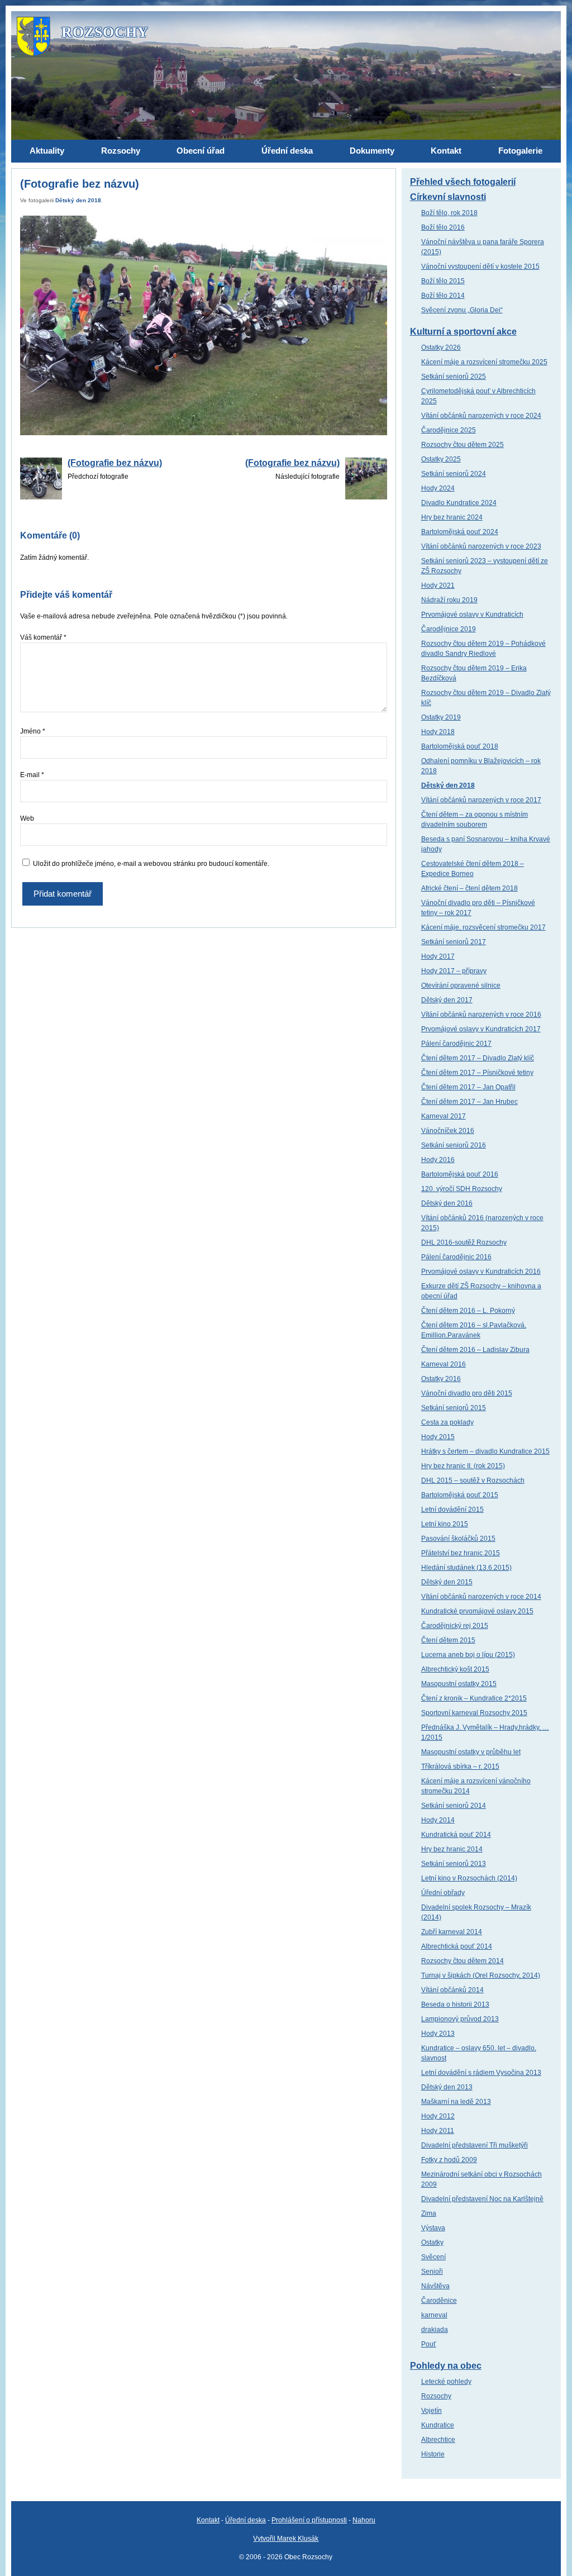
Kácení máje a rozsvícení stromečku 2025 (484, 362)
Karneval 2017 (444, 1116)
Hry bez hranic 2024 (452, 517)
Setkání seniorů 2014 (454, 1806)
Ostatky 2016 (441, 1379)
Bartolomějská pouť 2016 (460, 1174)
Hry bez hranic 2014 (452, 1849)
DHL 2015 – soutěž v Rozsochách (473, 1480)
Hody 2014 (438, 1820)
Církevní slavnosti (448, 197)
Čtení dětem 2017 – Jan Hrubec (469, 1102)
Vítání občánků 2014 (452, 1990)
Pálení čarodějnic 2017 (456, 1044)
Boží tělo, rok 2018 (449, 213)
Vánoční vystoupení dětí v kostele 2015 (480, 266)
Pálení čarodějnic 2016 (456, 1257)
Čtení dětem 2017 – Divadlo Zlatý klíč (478, 1058)
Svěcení (433, 2257)
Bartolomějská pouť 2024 (460, 532)
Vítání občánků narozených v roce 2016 (481, 1015)
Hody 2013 (438, 2034)
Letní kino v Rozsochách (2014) (469, 1878)
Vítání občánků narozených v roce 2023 (481, 546)
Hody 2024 (438, 488)
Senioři (432, 2272)
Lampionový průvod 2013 (460, 2019)
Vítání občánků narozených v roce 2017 (481, 800)
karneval (434, 2315)
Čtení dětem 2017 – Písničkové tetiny (477, 1073)
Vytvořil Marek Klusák (286, 2539)
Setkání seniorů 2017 (454, 942)
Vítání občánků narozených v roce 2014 (481, 1597)
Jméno (33, 731)
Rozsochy (436, 2396)
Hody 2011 (438, 2131)
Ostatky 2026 (441, 347)
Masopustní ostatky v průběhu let (471, 1752)
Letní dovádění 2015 (452, 1510)
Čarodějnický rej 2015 (455, 1626)
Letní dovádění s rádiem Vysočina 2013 (481, 2073)
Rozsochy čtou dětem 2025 (463, 445)
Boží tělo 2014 (443, 296)
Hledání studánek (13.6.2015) (466, 1568)
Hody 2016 (438, 1160)
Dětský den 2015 (447, 1582)
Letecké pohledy (446, 2382)
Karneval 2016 (444, 1364)
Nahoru (364, 2520)
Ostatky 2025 (441, 459)
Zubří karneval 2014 (452, 1932)
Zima (429, 2213)
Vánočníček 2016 (448, 1131)
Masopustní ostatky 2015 (459, 1684)
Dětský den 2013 (447, 2087)
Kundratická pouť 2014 (456, 1835)
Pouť (429, 2344)
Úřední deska (246, 2520)
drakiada (435, 2330)
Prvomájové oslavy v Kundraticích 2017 (481, 1029)
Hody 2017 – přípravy (454, 971)
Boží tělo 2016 (443, 227)
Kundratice (438, 2425)
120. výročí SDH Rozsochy (462, 1189)
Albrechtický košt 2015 (455, 1669)
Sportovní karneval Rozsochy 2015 (474, 1713)
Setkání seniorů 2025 (454, 377)
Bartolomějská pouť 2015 (460, 1495)
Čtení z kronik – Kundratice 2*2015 (474, 1698)
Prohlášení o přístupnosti (309, 2520)
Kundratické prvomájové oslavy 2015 (477, 1611)
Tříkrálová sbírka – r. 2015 (460, 1766)
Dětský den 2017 (447, 1000)
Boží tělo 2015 (443, 281)
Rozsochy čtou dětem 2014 (463, 1961)
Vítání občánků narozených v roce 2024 (481, 416)
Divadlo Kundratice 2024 (459, 503)
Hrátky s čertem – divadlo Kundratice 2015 (485, 1451)
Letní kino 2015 (445, 1524)
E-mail (32, 775)
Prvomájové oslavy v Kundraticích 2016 (481, 1272)
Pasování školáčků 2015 (458, 1539)
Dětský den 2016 (447, 1203)
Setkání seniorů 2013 (454, 1864)
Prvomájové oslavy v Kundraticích (472, 615)
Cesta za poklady (447, 1422)
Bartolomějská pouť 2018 (460, 746)
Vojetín (432, 2411)
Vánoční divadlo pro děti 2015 (467, 1393)
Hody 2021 (438, 585)
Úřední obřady (443, 1893)
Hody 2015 (438, 1437)
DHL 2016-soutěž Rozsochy (464, 1242)
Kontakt (208, 2520)
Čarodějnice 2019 (449, 629)
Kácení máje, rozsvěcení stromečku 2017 (483, 927)
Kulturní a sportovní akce (463, 332)
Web (27, 818)
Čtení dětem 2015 (448, 1640)
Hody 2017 (438, 956)
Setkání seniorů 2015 (454, 1408)
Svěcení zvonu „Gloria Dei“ (462, 310)
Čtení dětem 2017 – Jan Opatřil (468, 1087)
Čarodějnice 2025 (449, 430)
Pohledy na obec (446, 2366)
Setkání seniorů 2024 (454, 474)
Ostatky (432, 2242)
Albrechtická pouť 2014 (457, 1946)
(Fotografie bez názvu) (115, 463)
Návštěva (435, 2286)
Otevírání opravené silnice (461, 985)
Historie (433, 2454)
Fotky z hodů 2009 (449, 2160)
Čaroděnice (439, 2301)
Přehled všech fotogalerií (463, 182)
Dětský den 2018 (78, 200)
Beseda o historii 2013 (455, 2004)
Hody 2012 (438, 2116)
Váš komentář (43, 637)
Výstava (433, 2228)
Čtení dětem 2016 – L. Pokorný (468, 1311)
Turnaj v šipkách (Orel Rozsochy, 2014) (481, 1975)
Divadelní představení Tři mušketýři (475, 2145)
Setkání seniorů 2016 (454, 1145)
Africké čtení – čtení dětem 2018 (469, 888)
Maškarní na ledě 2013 (456, 2102)
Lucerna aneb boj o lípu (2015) (468, 1655)
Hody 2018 (438, 732)
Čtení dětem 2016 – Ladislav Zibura (475, 1350)
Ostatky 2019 (441, 717)
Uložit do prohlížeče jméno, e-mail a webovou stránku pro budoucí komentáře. (151, 864)
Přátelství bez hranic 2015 (461, 1553)
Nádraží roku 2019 (449, 600)
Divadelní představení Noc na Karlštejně (482, 2199)
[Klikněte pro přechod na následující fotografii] (203, 326)
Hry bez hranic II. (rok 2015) (463, 1466)
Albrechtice (438, 2440)
